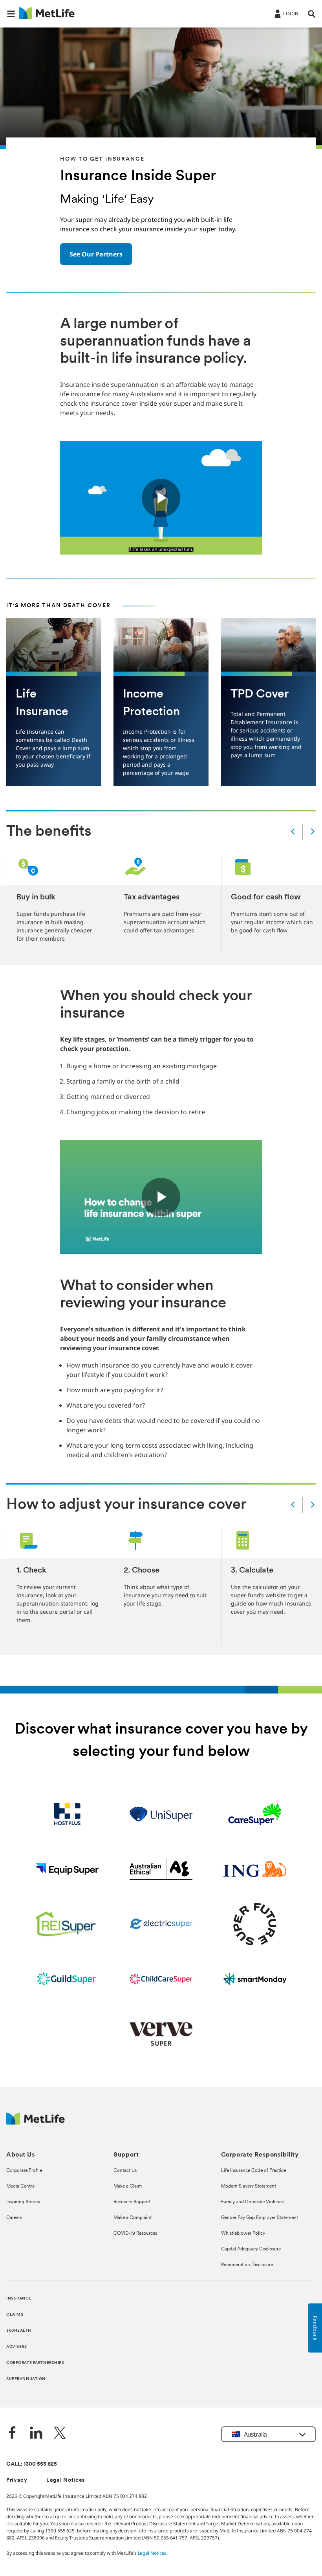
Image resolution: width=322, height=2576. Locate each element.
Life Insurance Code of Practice (253, 2171)
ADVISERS (17, 2347)
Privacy (17, 2480)
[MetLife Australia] (36, 2123)
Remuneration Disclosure (247, 2265)
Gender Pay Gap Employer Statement (260, 2218)
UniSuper (161, 1814)
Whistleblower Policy (243, 2234)
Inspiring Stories (23, 2202)
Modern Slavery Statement (249, 2186)
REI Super (67, 1924)
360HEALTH (19, 2331)
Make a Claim (128, 2186)
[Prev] (293, 832)
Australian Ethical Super (161, 1869)
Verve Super (161, 2034)
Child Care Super (161, 1979)
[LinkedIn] (36, 2434)
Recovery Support (132, 2202)
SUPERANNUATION (26, 2379)
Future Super (255, 1924)
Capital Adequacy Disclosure (251, 2249)
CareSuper (255, 1814)
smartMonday (255, 1979)
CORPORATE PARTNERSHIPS (35, 2363)
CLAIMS (15, 2315)
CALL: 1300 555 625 (32, 2464)
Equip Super (67, 1869)
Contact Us (125, 2171)
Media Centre (20, 2186)
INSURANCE (19, 2299)
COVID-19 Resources (135, 2234)
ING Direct (255, 1869)
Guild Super (67, 1979)
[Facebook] (13, 2434)
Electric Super (161, 1924)
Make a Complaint (133, 2218)
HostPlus (67, 1814)
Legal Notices (66, 2480)
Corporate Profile (24, 2171)
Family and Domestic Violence (252, 2202)
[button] (11, 14)
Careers (14, 2218)
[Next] (313, 832)
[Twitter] (60, 2434)
